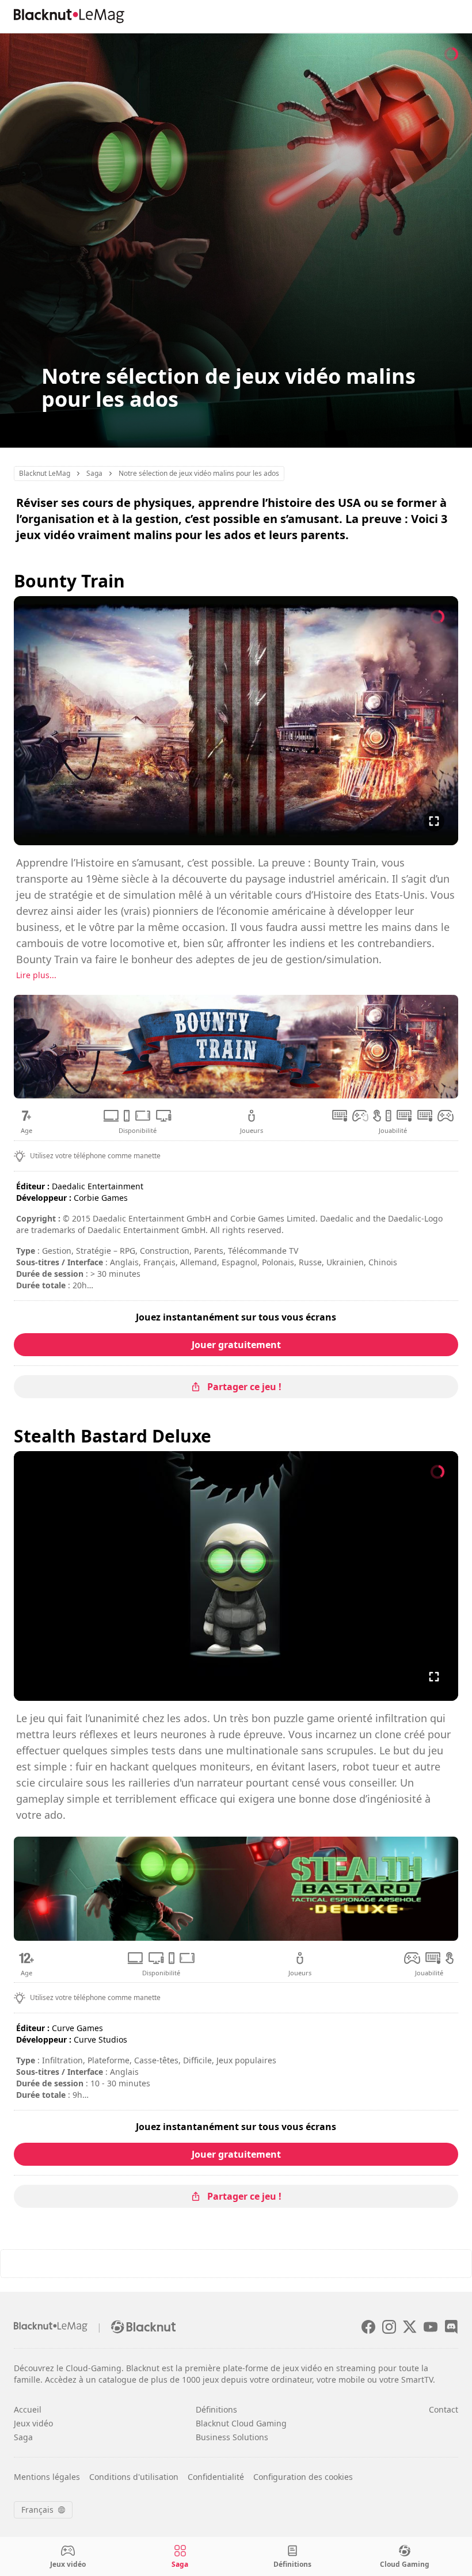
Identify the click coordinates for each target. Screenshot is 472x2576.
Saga (23, 2437)
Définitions (216, 2409)
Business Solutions (232, 2437)
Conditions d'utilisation (134, 2477)
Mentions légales (47, 2477)
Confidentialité (216, 2477)
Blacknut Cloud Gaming (241, 2423)
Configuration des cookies (303, 2477)
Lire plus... (36, 975)
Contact (444, 2409)
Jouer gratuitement (236, 1345)
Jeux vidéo (33, 2423)
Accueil (28, 2409)
